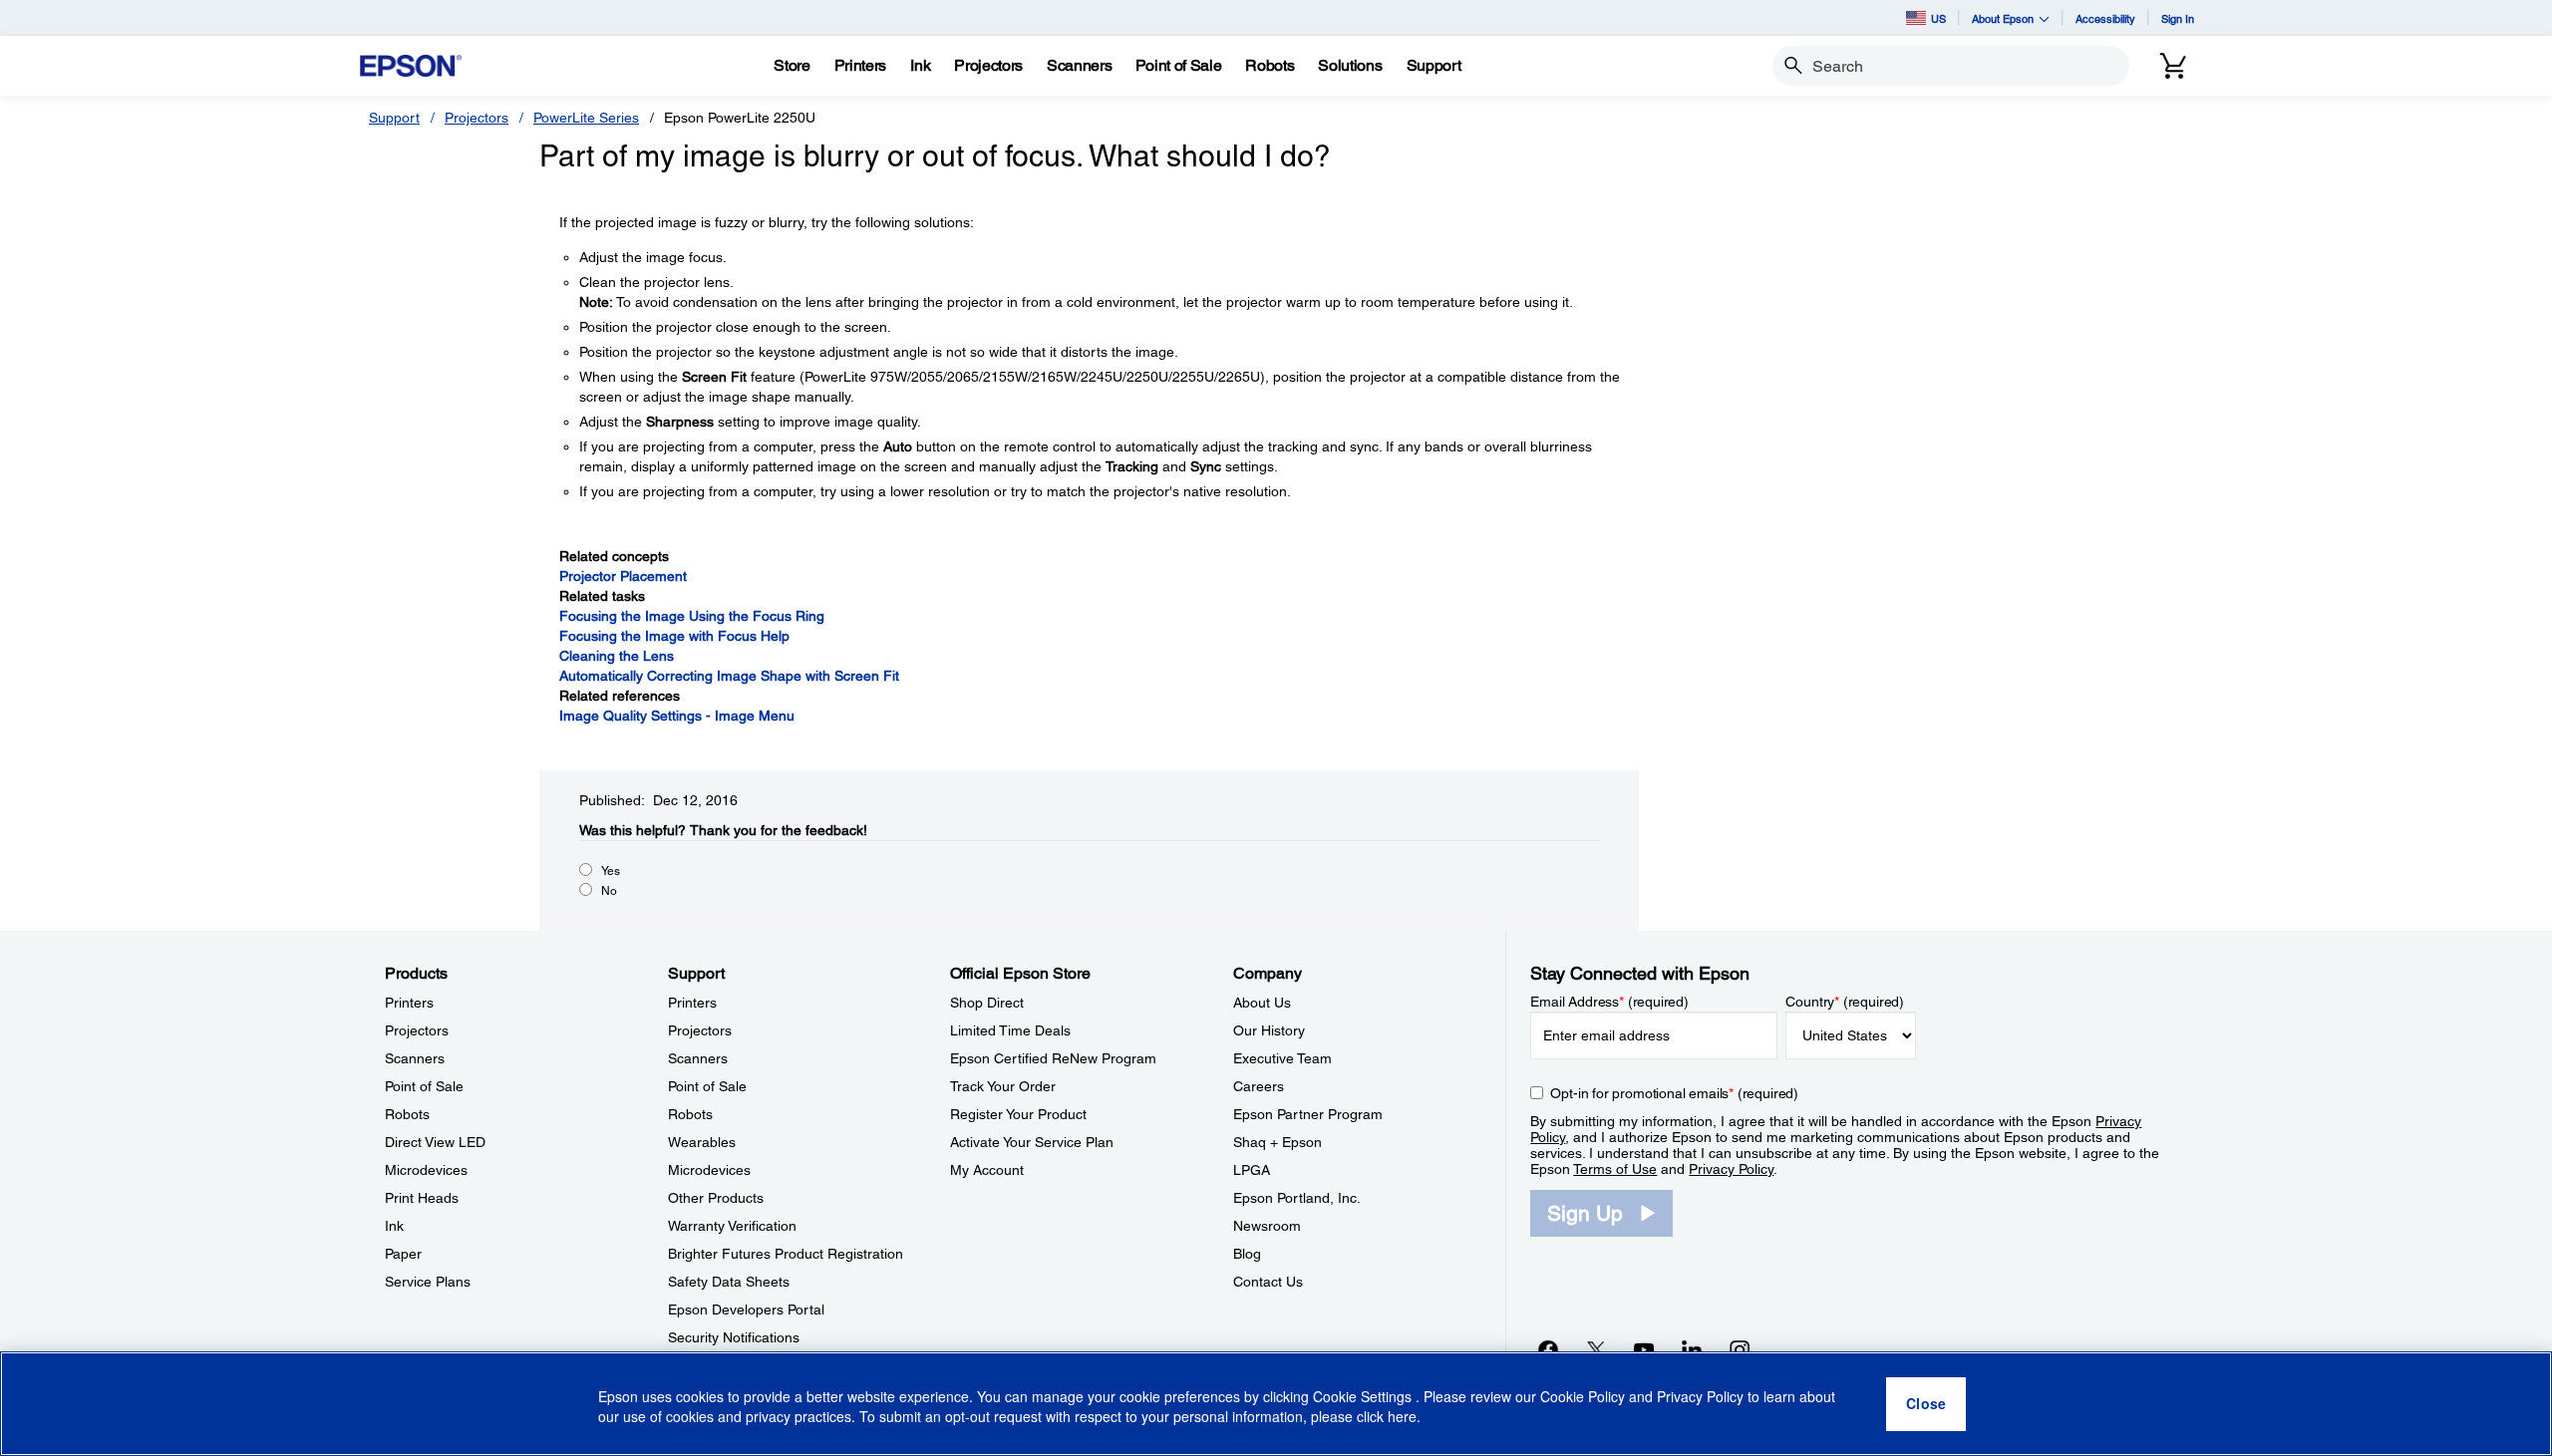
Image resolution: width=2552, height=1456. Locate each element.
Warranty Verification (732, 1226)
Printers (409, 1003)
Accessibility (2105, 18)
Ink (394, 1226)
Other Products (716, 1198)
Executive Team (1282, 1058)
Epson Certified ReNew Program (1053, 1058)
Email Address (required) (1609, 1002)
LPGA (1252, 1170)
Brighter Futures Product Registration (786, 1254)
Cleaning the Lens (617, 656)
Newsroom (1267, 1226)
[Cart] (2173, 66)
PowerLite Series (586, 118)
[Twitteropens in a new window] (1596, 1349)
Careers (1259, 1086)
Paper (403, 1254)
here (1402, 1417)
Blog (1247, 1254)
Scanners (415, 1058)
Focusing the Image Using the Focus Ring (692, 616)
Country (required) (1845, 1002)
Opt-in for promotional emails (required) (1674, 1093)
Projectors (477, 118)
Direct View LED (435, 1142)
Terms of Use (1615, 1169)
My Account (987, 1170)
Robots (407, 1114)
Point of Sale (424, 1086)
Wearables (702, 1142)
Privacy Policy (1731, 1169)
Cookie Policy (1583, 1396)
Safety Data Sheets (729, 1282)
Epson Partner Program (1308, 1114)
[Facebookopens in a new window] (1548, 1349)
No (609, 891)
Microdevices (426, 1170)
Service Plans (428, 1282)
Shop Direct (987, 1003)
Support (394, 118)
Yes (611, 871)
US (1938, 18)
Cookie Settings (1364, 1396)
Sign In (2178, 18)
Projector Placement (623, 576)
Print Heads (422, 1198)
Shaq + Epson (1277, 1142)
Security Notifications (734, 1337)
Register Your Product (1018, 1114)
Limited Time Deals (1010, 1030)
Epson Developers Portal (746, 1310)
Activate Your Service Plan (1032, 1142)
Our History (1269, 1030)
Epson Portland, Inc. (1297, 1198)
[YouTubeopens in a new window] (1644, 1349)
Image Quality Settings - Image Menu (677, 716)
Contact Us (1268, 1282)
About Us (1262, 1003)
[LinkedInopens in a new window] (1692, 1349)
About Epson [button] (2003, 18)
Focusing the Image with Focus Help (674, 636)
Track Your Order (1003, 1086)
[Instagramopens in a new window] (1740, 1349)
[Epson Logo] (411, 66)
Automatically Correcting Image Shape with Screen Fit (729, 676)
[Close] (1926, 1404)
